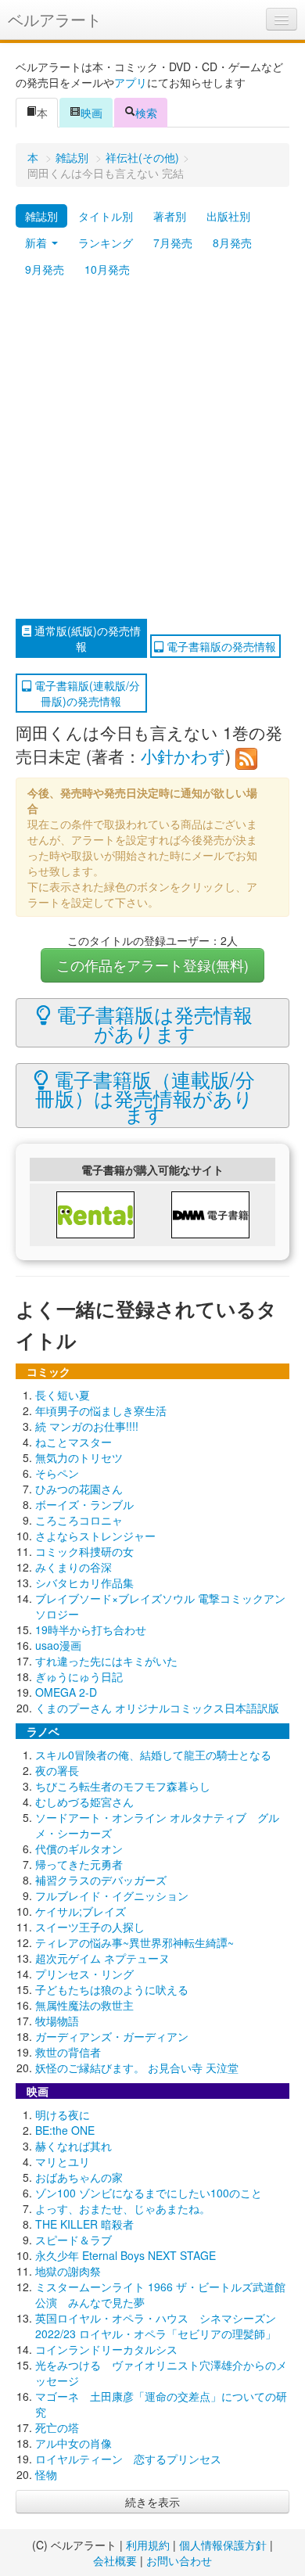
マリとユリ (63, 2161)
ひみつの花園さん (79, 1489)
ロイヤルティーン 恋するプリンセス (128, 2459)
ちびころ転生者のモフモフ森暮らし (123, 1786)
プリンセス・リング (84, 1974)
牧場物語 (57, 2021)
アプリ (131, 82)
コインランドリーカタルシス (106, 2349)
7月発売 (173, 243)
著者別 (170, 216)
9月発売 (45, 269)
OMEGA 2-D (66, 1692)
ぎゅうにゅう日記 (79, 1676)
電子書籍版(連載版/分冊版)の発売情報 (86, 693)
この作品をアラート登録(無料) (152, 965)
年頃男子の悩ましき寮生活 (101, 1410)
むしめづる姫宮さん (84, 1802)
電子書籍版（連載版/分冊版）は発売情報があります (145, 1096)
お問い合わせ (179, 2560)
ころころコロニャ (79, 1520)
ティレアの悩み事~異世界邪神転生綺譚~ (135, 1942)
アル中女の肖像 (74, 2443)
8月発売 (232, 243)
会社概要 (115, 2560)
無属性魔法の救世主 (84, 2005)
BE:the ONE (65, 2130)
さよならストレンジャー (95, 1536)
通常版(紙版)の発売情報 (86, 638)
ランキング (106, 243)
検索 (146, 113)
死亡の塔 (57, 2427)
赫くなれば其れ (74, 2146)
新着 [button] (38, 243)
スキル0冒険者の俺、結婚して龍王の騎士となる (153, 1755)
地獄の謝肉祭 (68, 2271)
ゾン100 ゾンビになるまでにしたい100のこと (149, 2193)
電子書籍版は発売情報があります (152, 1023)
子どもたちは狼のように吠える (112, 1989)
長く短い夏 (63, 1395)
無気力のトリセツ (79, 1457)
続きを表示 (152, 2502)
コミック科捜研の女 (84, 1551)
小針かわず (183, 756)
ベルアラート (55, 19)
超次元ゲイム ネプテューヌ (102, 1958)
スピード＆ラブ (74, 2240)
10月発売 (107, 269)
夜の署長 (57, 1770)
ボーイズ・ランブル (84, 1504)
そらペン (57, 1473)
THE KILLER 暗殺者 (84, 2224)
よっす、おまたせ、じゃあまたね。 (123, 2208)
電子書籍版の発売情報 (220, 646)
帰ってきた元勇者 (79, 1864)
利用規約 (148, 2545)
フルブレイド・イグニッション (112, 1895)
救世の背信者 (68, 2052)
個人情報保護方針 (223, 2545)
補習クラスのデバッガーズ (101, 1880)
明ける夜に (63, 2114)
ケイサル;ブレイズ (81, 1911)
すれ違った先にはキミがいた (106, 1661)
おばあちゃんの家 (79, 2177)
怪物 (46, 2474)
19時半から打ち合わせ (91, 1629)
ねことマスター (74, 1442)
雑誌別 (72, 157)
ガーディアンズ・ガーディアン (112, 2036)
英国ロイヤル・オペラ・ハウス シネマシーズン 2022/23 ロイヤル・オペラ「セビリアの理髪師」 (156, 2326)
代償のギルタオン (79, 1848)
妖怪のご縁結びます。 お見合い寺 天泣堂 (137, 2068)
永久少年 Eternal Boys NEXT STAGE (126, 2255)
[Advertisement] (152, 451)
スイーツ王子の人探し (90, 1927)
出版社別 (228, 216)
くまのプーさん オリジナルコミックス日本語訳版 (157, 1708)
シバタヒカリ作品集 (84, 1583)
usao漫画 (58, 1645)
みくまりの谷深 (74, 1567)
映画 (91, 113)
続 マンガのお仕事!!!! (87, 1426)
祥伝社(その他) (142, 157)
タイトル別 (106, 216)
